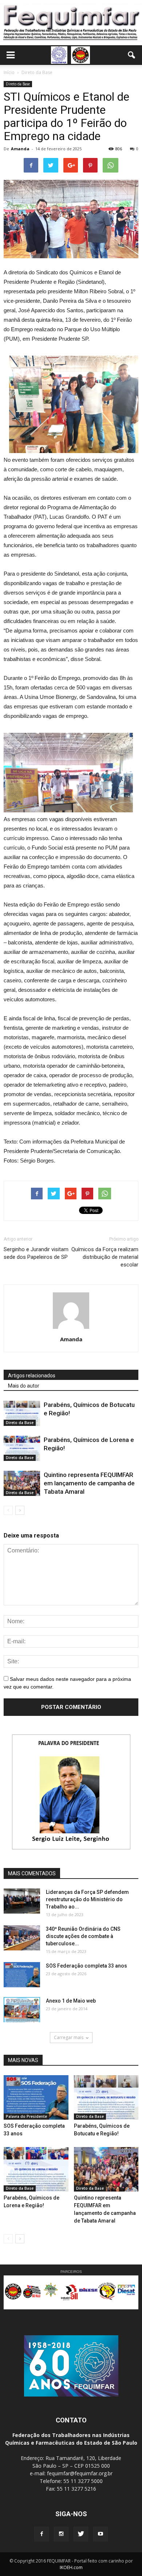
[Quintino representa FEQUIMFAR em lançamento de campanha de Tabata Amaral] (22, 1483)
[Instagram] (61, 2534)
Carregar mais (69, 2037)
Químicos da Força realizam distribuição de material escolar (105, 1257)
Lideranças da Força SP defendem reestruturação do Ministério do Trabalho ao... (87, 1899)
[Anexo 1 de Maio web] (22, 2010)
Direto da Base (18, 84)
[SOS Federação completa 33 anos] (22, 1975)
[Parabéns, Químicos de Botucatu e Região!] (22, 1413)
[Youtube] (100, 2534)
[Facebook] (42, 2534)
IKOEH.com (71, 2567)
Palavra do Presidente (26, 2116)
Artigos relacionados (32, 1376)
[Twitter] (81, 2534)
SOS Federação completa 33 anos (86, 1966)
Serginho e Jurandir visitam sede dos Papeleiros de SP (36, 1253)
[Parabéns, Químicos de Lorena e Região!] (22, 1448)
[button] (132, 55)
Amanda (20, 149)
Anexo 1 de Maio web (71, 2001)
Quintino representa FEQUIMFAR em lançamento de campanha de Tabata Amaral (89, 1483)
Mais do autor (24, 1386)
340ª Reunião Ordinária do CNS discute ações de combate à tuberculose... (83, 1936)
